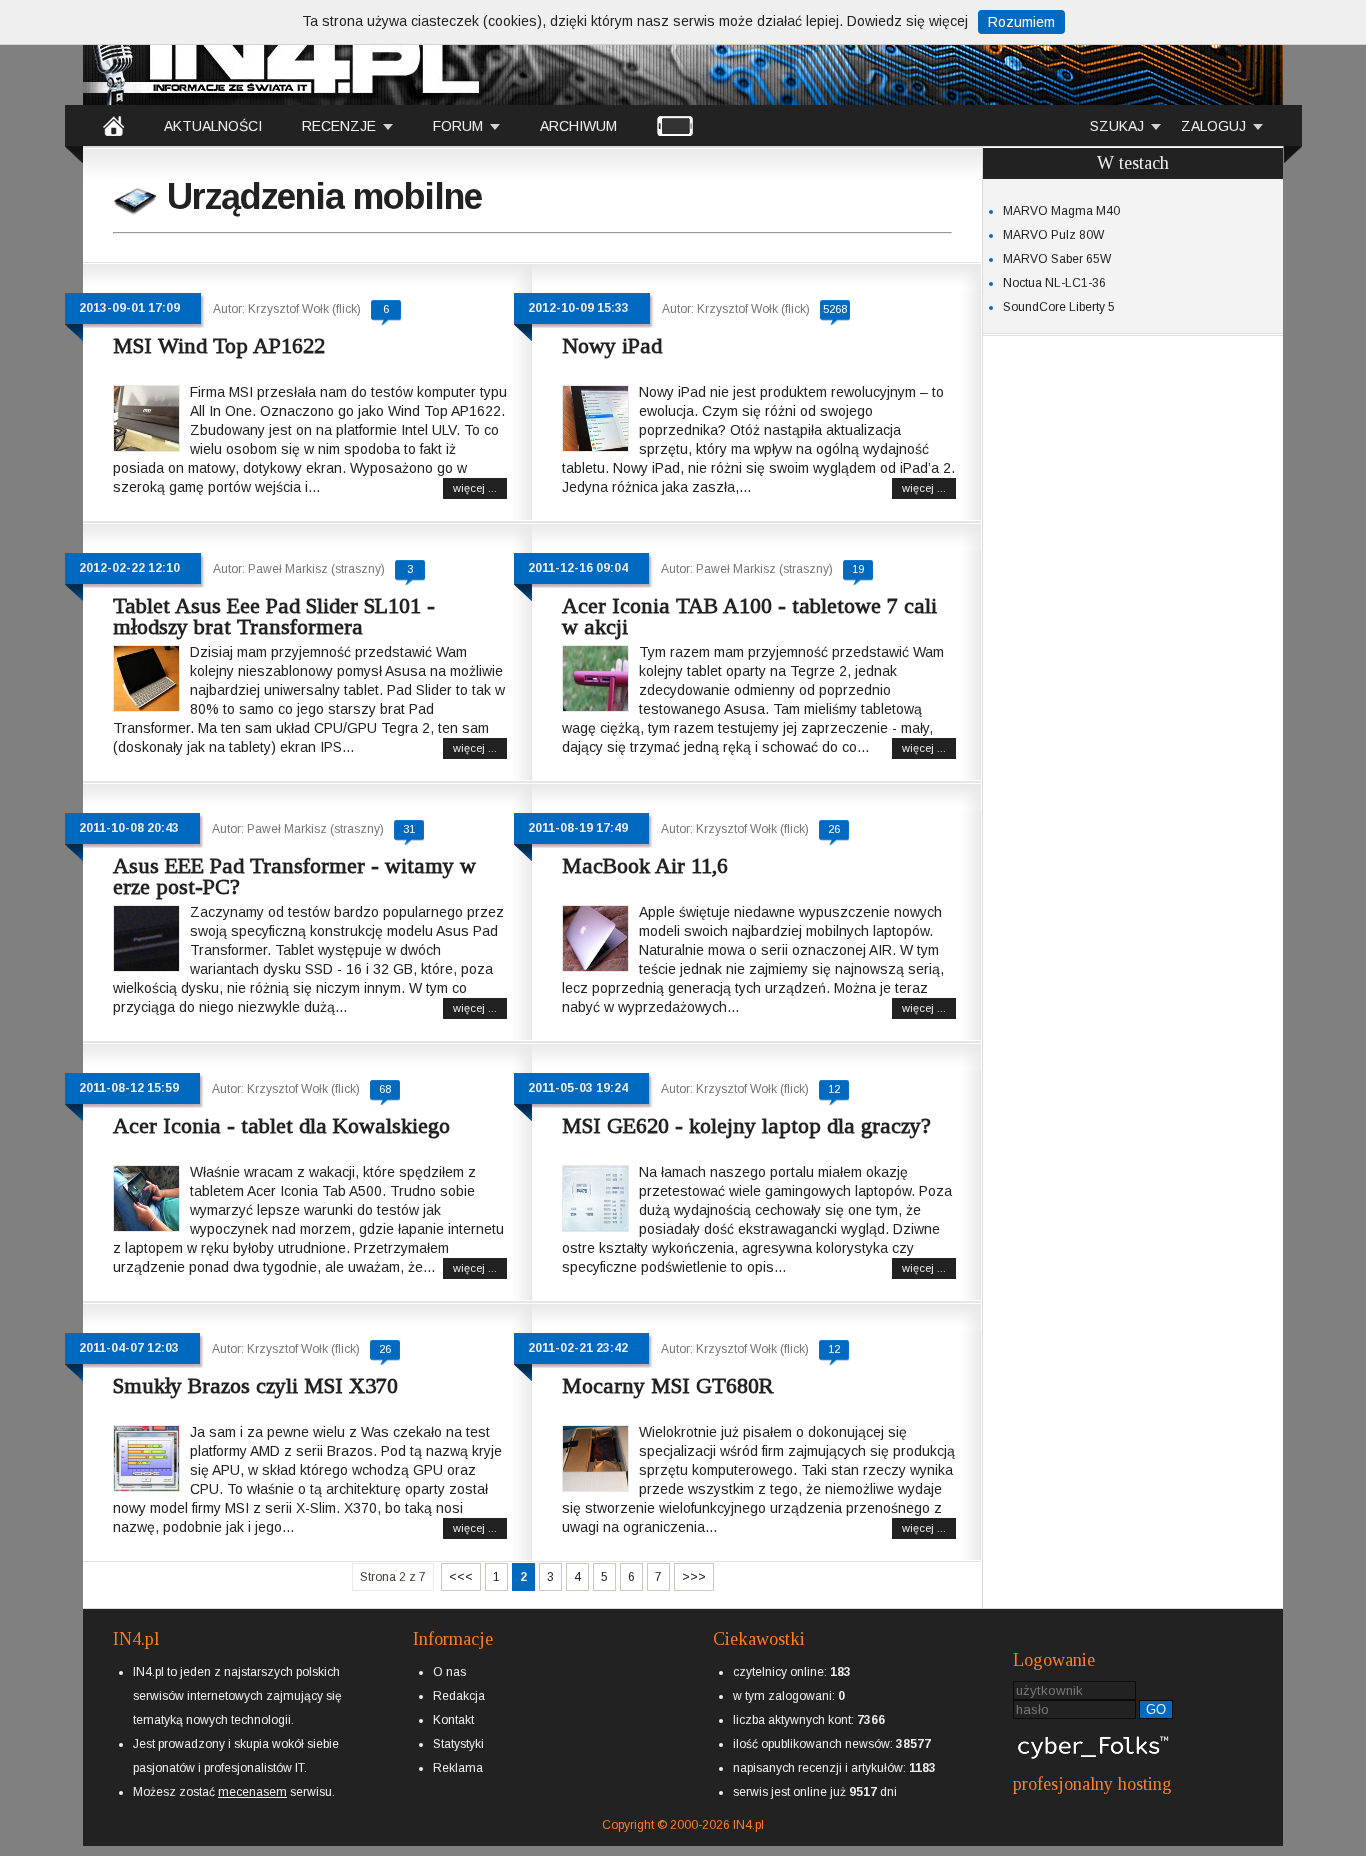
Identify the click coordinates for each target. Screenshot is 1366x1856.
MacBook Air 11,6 (645, 865)
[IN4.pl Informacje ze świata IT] (283, 54)
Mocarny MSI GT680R (667, 1385)
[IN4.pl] (113, 125)
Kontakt (453, 1720)
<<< (461, 1577)
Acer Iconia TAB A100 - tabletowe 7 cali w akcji (749, 616)
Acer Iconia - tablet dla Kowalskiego (281, 1125)
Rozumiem (1021, 22)
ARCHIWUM (578, 126)
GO (1156, 1709)
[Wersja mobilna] (675, 125)
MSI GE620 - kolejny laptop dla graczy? (746, 1125)
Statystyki (458, 1744)
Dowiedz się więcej (907, 21)
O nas (449, 1672)
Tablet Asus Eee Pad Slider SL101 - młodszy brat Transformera (274, 616)
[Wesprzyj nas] (252, 1776)
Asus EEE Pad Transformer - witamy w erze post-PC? (294, 876)
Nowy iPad (612, 345)
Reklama (458, 1768)
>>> (694, 1577)
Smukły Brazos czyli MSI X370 (255, 1385)
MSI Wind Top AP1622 (219, 345)
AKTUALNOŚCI (213, 126)
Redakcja (459, 1696)
